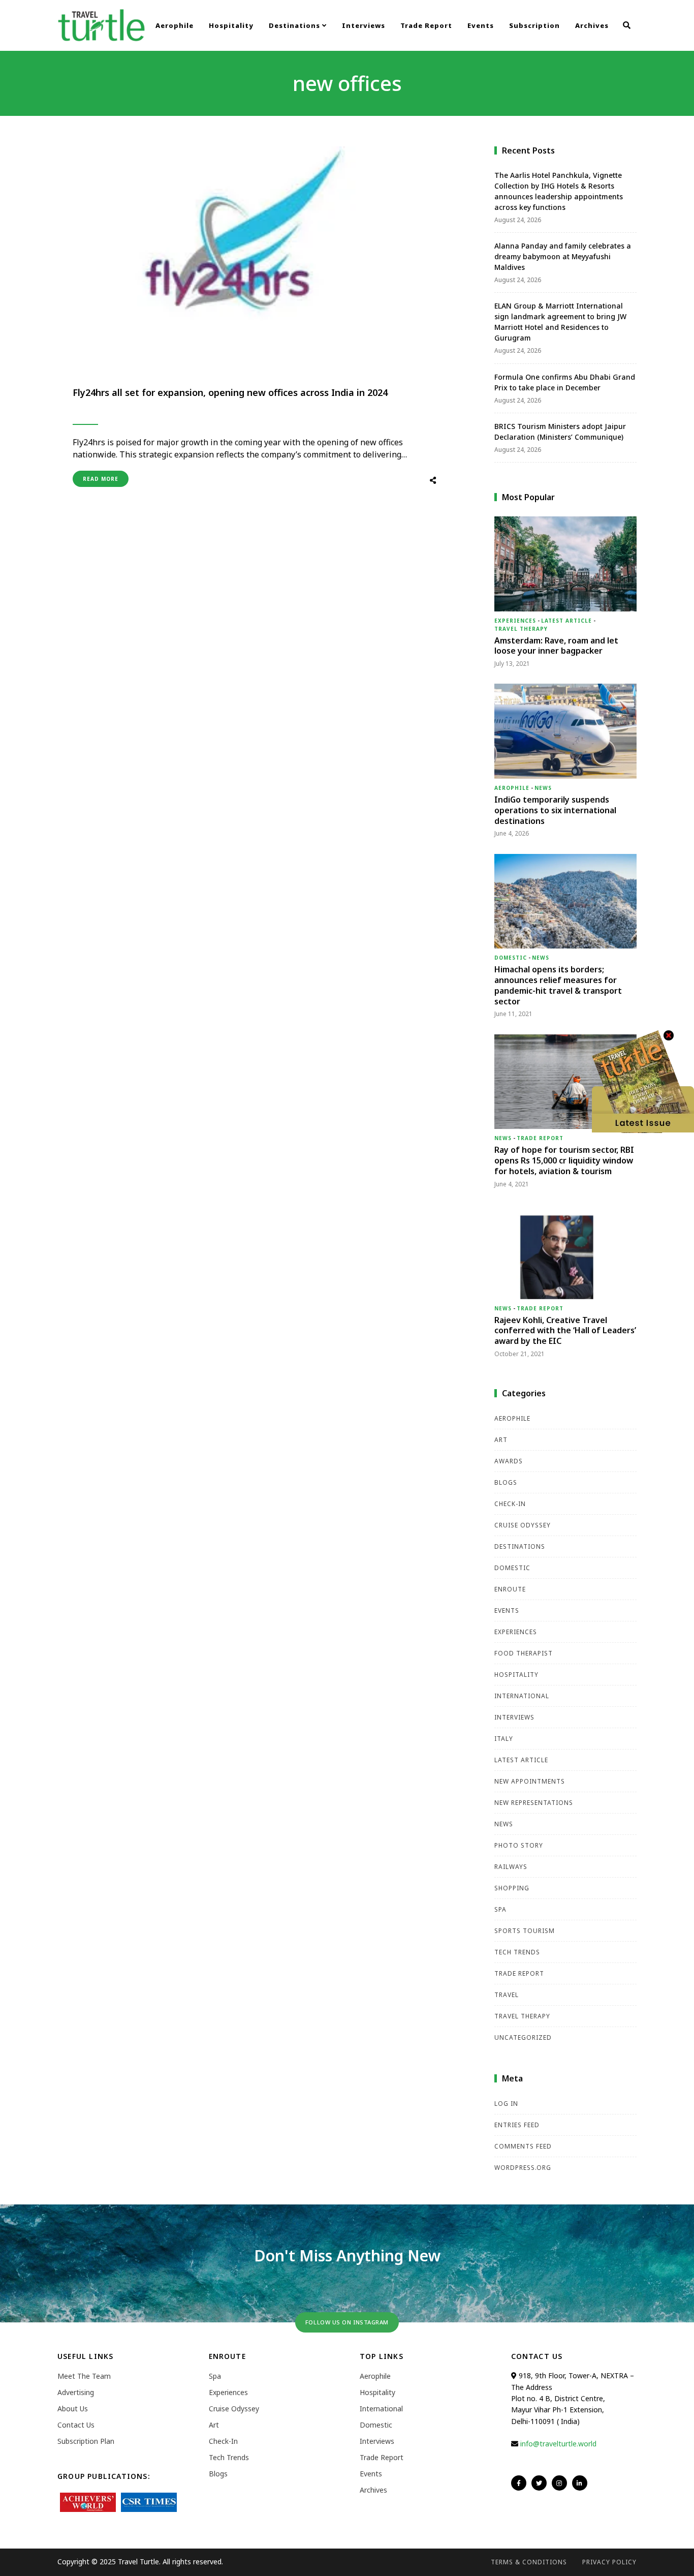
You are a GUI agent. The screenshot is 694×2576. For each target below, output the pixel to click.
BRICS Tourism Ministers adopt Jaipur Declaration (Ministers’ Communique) (560, 432)
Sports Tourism (525, 1931)
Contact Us (76, 2425)
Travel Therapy (521, 629)
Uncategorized (523, 2037)
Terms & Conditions (529, 2562)
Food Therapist (524, 1653)
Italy (504, 1739)
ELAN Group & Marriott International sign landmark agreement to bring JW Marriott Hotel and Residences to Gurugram (560, 322)
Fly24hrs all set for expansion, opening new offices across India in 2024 (230, 392)
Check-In (510, 1504)
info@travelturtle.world (558, 2444)
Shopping (512, 1888)
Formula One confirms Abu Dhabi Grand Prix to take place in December (565, 382)
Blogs (506, 1482)
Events (481, 25)
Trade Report (426, 25)
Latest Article (566, 621)
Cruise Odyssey (523, 1525)
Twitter (539, 2483)
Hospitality (231, 25)
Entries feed (517, 2125)
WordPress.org (523, 2168)
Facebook (519, 2483)
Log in (506, 2104)
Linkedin (580, 2483)
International (522, 1696)
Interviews (364, 25)
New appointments (530, 1781)
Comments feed (523, 2146)
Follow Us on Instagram (347, 2322)
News (543, 788)
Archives (592, 25)
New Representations (534, 1803)
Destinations (295, 25)
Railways (511, 1867)
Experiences (515, 621)
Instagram (559, 2483)
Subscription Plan (86, 2441)
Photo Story (519, 1845)
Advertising (76, 2392)
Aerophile (175, 25)
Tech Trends (517, 1952)
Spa (500, 1909)
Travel (507, 1995)
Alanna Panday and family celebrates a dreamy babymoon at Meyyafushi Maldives (563, 256)
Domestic (511, 958)
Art (501, 1440)
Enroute (510, 1589)
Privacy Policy (609, 2562)
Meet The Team (84, 2376)
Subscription (534, 25)
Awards (509, 1461)
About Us (73, 2409)
